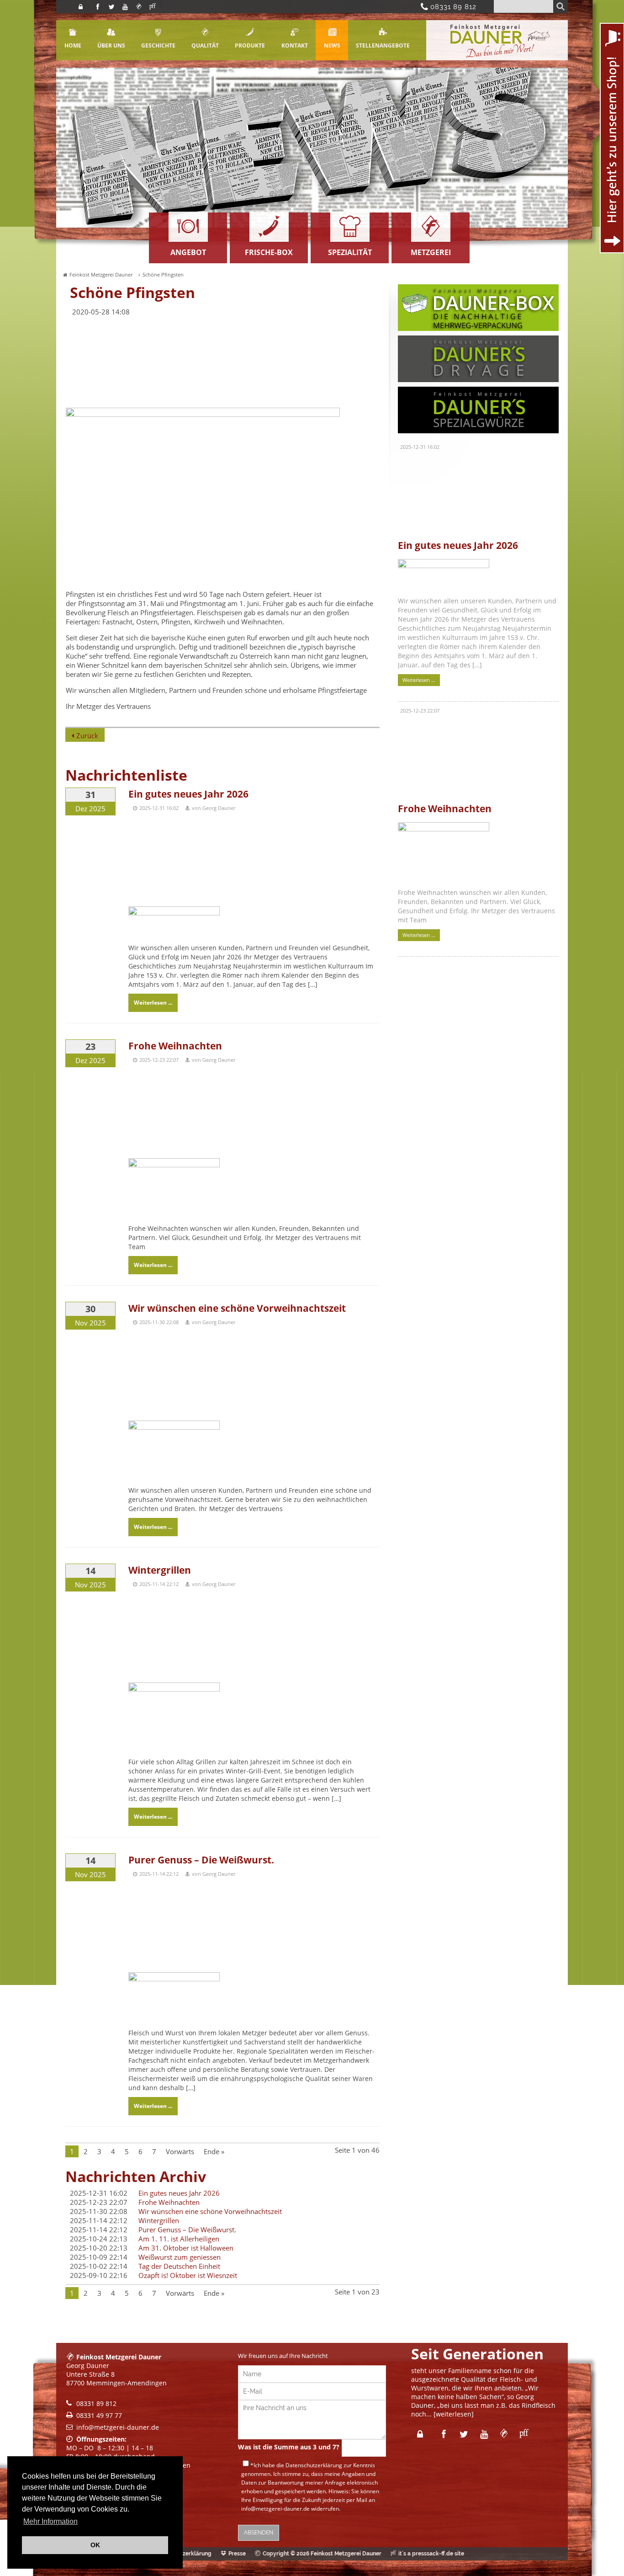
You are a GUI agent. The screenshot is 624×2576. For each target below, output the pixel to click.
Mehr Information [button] (50, 2521)
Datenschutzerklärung (314, 2465)
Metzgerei (431, 252)
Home (73, 45)
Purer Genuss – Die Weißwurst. (201, 1860)
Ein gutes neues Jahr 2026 (188, 794)
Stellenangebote (383, 45)
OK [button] (95, 2545)
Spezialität (350, 252)
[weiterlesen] (454, 2414)
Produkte (250, 45)
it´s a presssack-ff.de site (431, 2554)
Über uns (111, 45)
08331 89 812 (450, 7)
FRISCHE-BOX (269, 252)
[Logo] (497, 58)
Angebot (188, 252)
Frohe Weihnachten (175, 1046)
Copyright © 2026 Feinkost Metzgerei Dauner (322, 2554)
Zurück (87, 735)
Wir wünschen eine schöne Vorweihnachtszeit (237, 1308)
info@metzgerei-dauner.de (118, 2427)
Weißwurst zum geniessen (180, 2257)
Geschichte (158, 45)
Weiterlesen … (417, 679)
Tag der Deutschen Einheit (179, 2266)
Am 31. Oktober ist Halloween (186, 2248)
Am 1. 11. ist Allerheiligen (179, 2239)
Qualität (205, 45)
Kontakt (295, 45)
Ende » (214, 2151)
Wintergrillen (160, 1570)
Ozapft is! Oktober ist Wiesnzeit (188, 2275)
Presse (237, 2554)
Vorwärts (180, 2151)
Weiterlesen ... (153, 1003)
